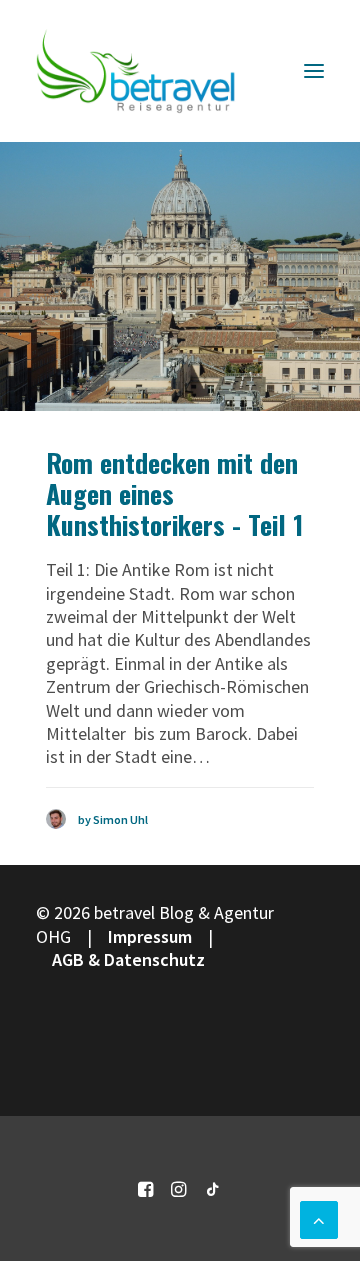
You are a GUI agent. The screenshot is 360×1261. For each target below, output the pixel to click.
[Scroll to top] (319, 1217)
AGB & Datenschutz (128, 959)
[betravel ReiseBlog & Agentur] (136, 71)
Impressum (150, 936)
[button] (314, 71)
